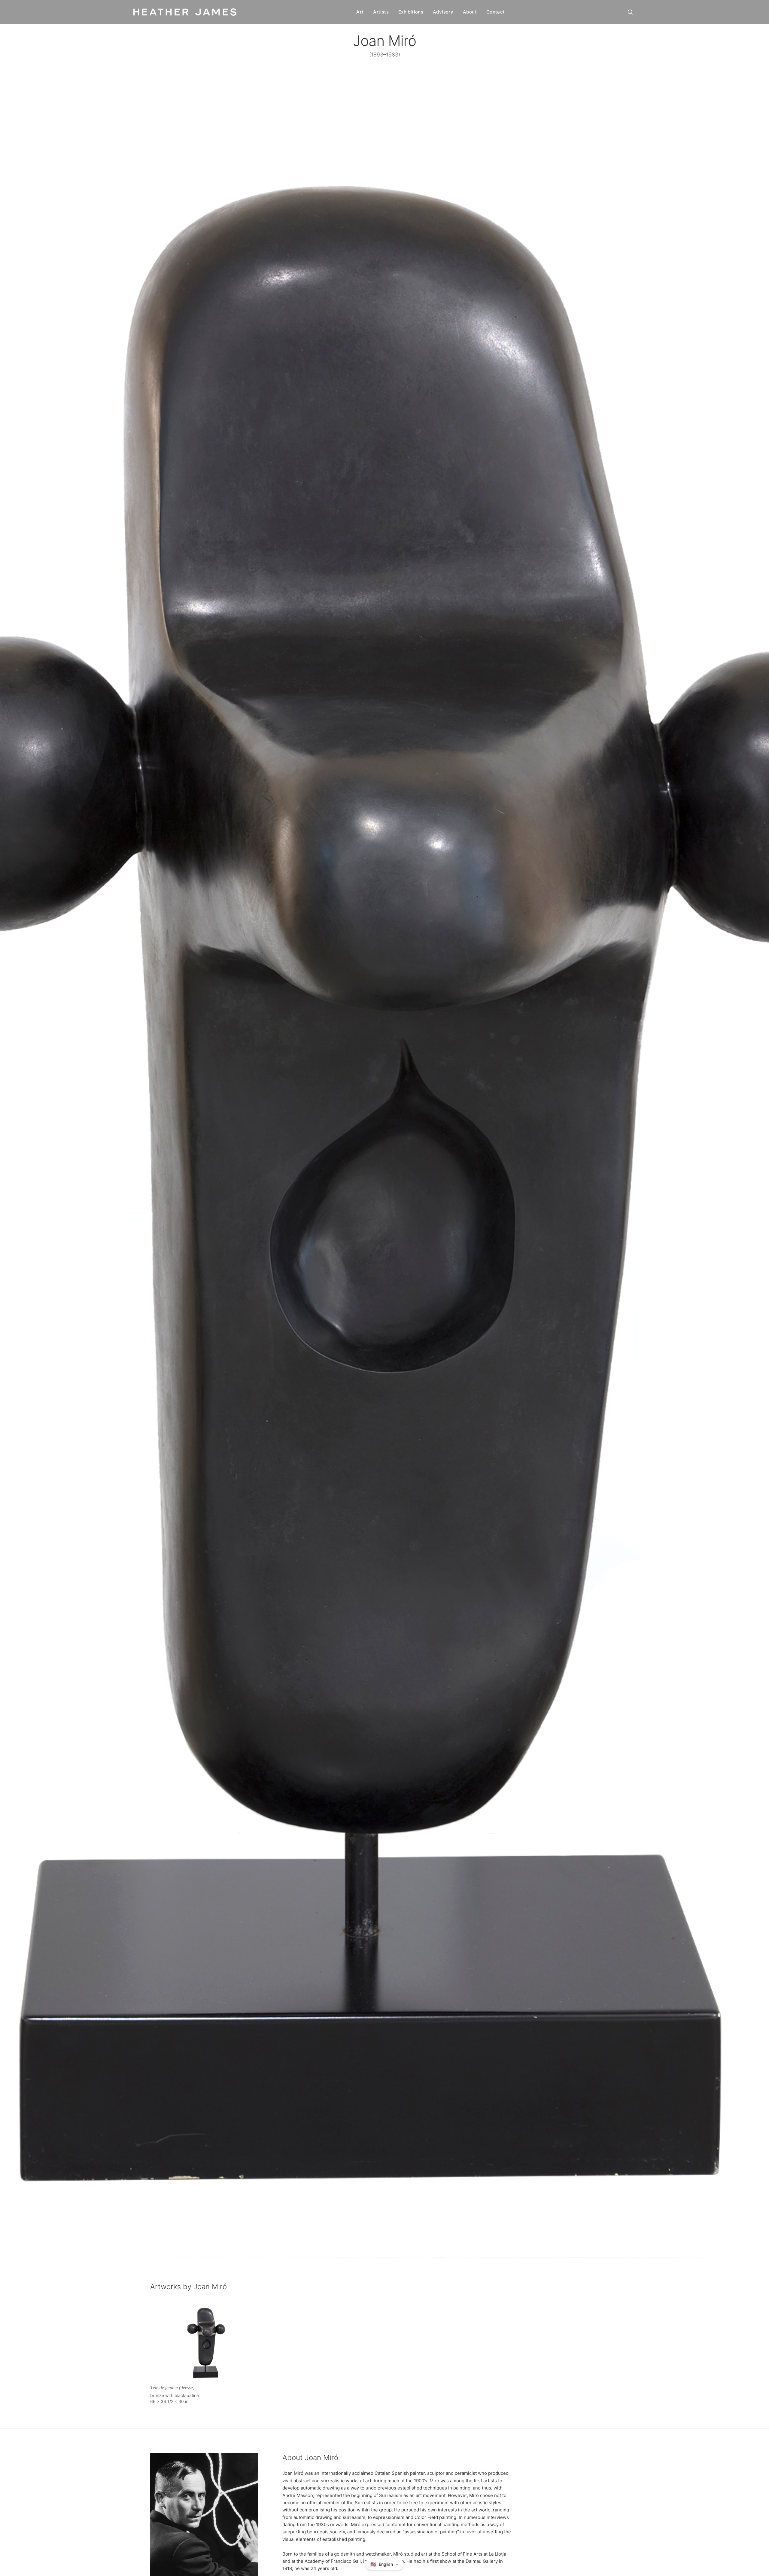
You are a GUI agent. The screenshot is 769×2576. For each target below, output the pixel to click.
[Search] (630, 12)
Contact (496, 12)
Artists (381, 12)
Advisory (443, 12)
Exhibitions (411, 12)
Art (360, 12)
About (470, 12)
